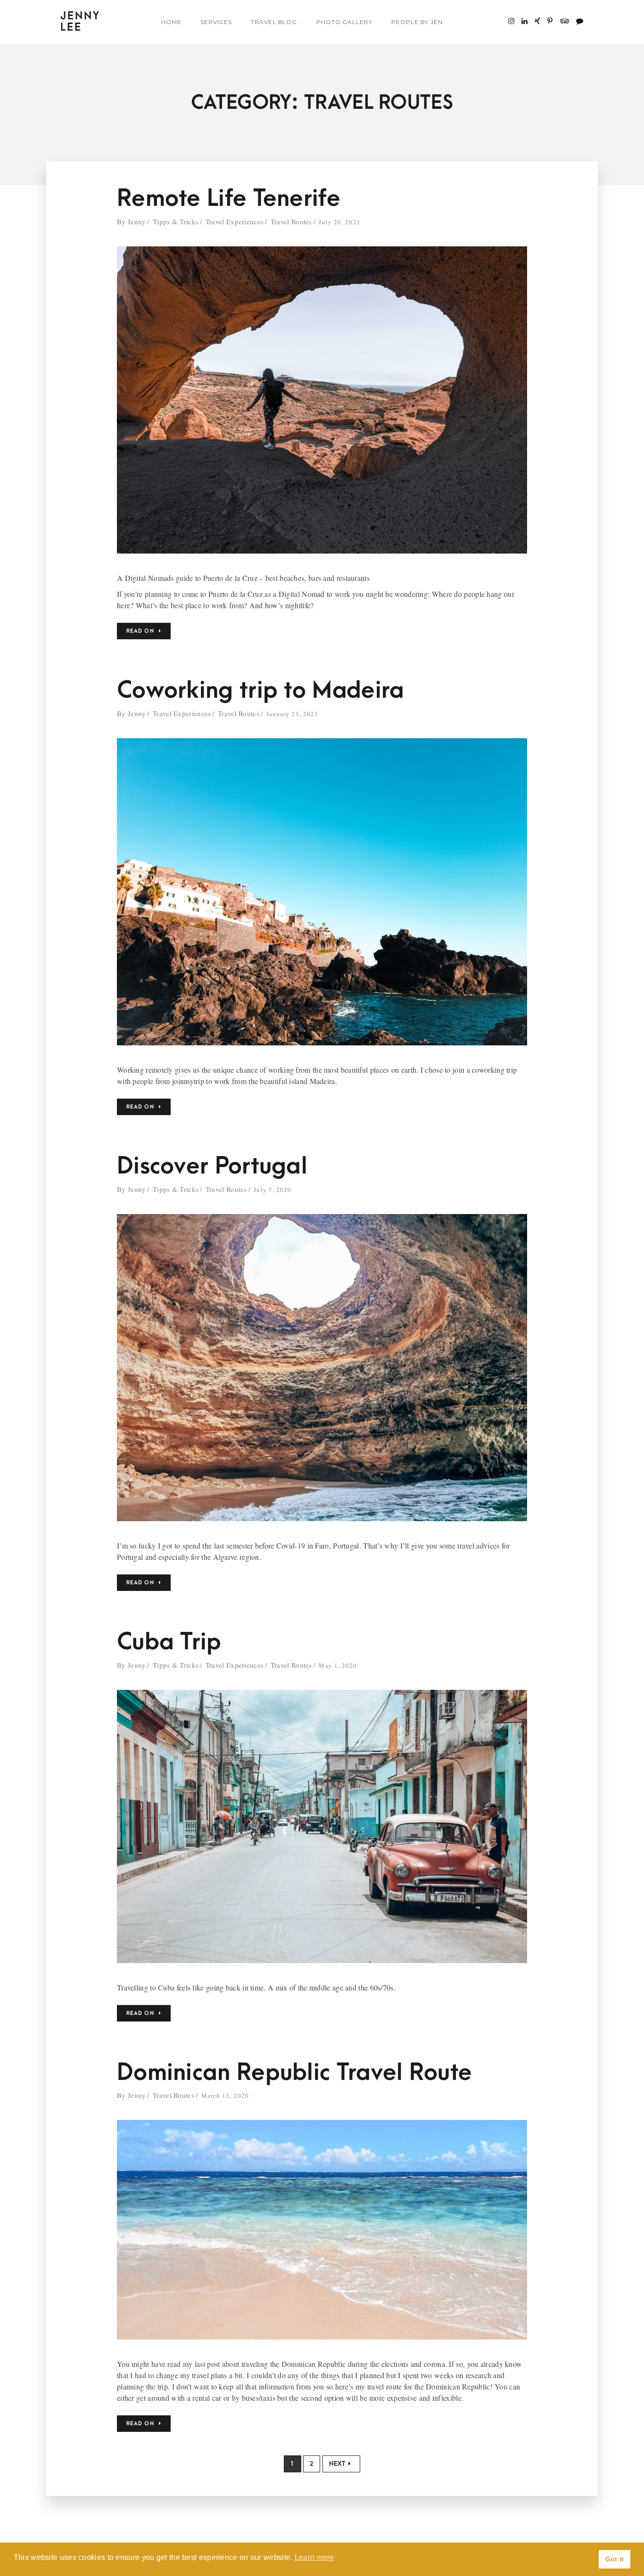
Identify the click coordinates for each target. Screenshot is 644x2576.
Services (216, 22)
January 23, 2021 (293, 714)
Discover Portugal (212, 1166)
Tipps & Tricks (176, 221)
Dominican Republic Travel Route (294, 2073)
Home (171, 22)
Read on (140, 631)
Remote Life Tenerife (229, 199)
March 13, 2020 (225, 2095)
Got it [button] (615, 2559)
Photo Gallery (344, 22)
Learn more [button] (314, 2557)
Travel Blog (274, 22)
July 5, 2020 (272, 1190)
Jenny (137, 221)
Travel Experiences (235, 221)
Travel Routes (291, 221)
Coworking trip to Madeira (261, 690)
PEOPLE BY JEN (417, 22)
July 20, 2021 (339, 222)
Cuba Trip (169, 1642)
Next (337, 2464)
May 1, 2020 (338, 1665)
